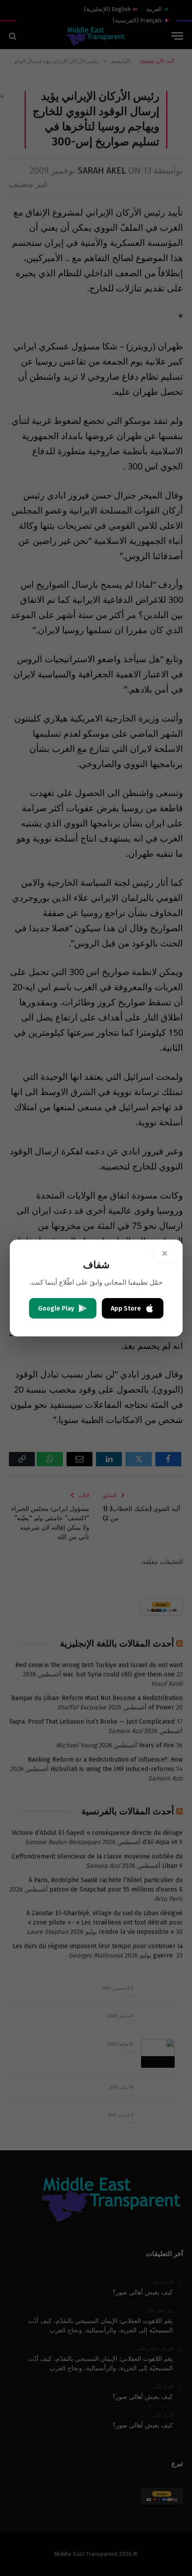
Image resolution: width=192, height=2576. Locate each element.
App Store (126, 1309)
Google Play (56, 1309)
